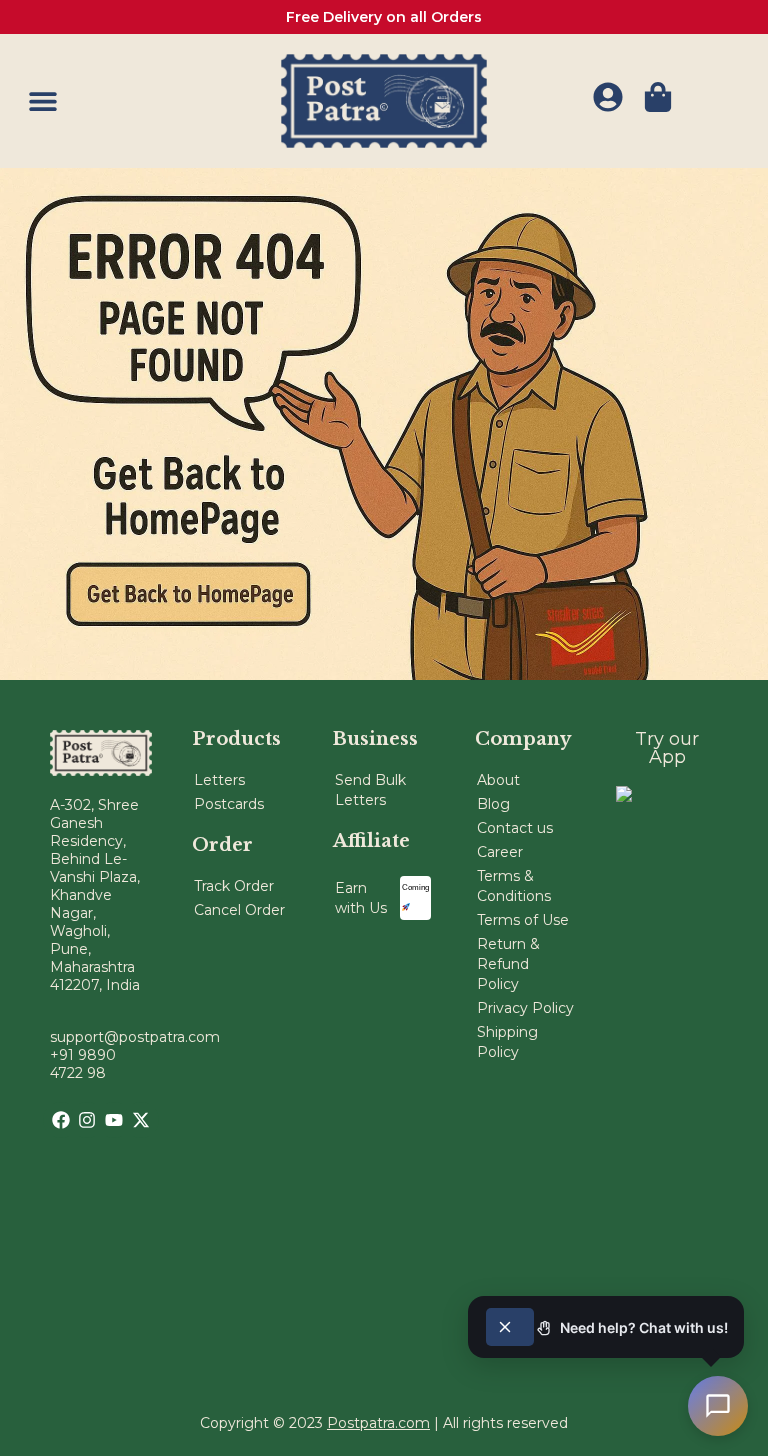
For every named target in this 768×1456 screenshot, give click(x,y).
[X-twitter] (141, 1120)
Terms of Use (523, 920)
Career (500, 852)
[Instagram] (87, 1120)
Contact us (515, 828)
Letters (219, 780)
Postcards (229, 804)
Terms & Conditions (514, 886)
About (498, 780)
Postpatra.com (378, 1423)
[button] (42, 100)
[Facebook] (61, 1120)
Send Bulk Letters (370, 790)
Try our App (667, 748)
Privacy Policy (525, 1008)
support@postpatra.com (135, 1037)
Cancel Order (239, 910)
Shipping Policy (507, 1042)
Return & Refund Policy (508, 964)
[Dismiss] (510, 1327)
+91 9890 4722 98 (83, 1064)
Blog (493, 804)
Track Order (234, 886)
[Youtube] (114, 1120)
